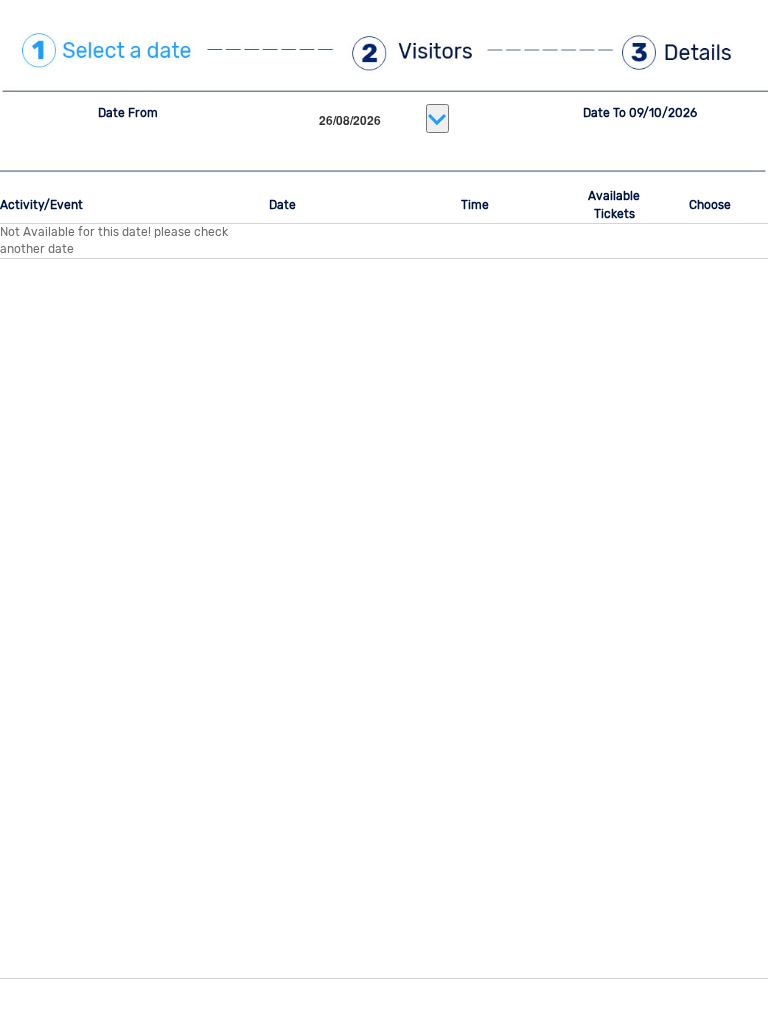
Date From (128, 113)
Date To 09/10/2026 (640, 113)
